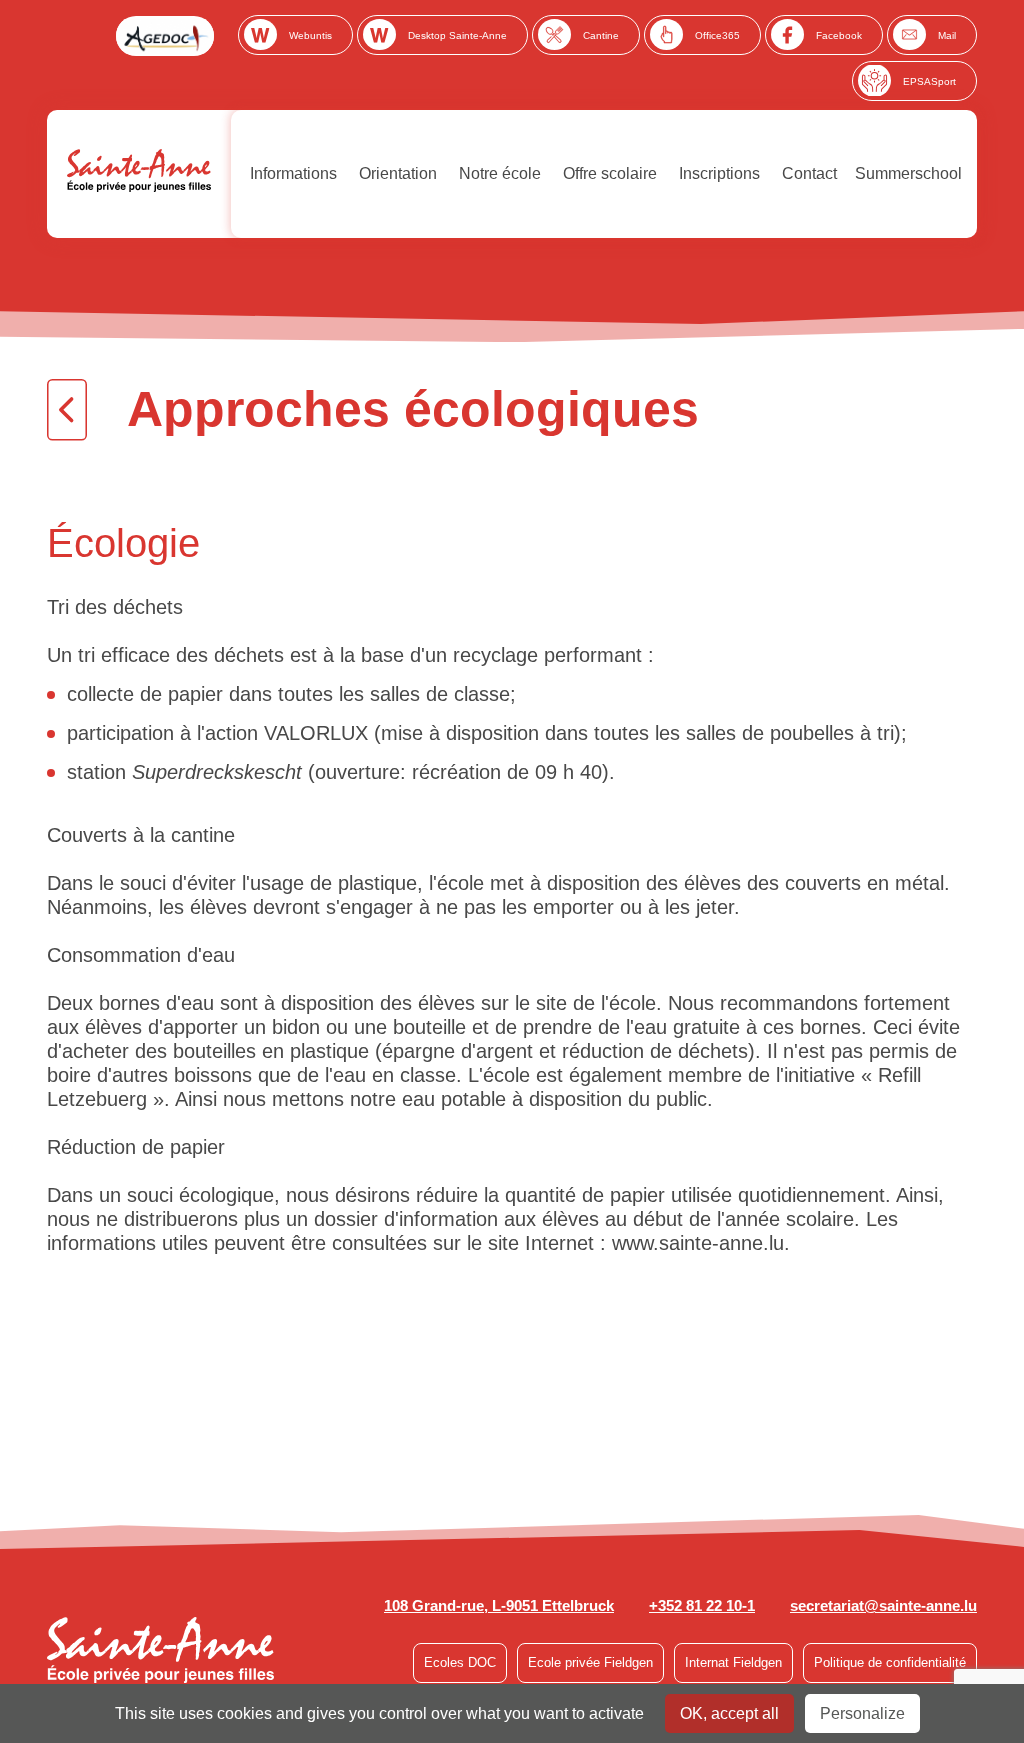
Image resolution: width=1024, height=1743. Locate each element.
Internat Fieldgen (733, 1662)
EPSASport (929, 81)
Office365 (717, 35)
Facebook (839, 35)
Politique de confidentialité (890, 1662)
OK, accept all (729, 1713)
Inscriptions (717, 173)
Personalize (862, 1713)
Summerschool (908, 173)
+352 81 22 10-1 (702, 1605)
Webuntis (310, 35)
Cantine (601, 35)
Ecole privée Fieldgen (590, 1662)
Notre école (498, 173)
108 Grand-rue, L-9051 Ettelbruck (499, 1605)
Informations (291, 173)
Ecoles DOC (460, 1662)
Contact (807, 173)
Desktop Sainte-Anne (457, 35)
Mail (947, 35)
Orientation (396, 173)
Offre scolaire (608, 173)
